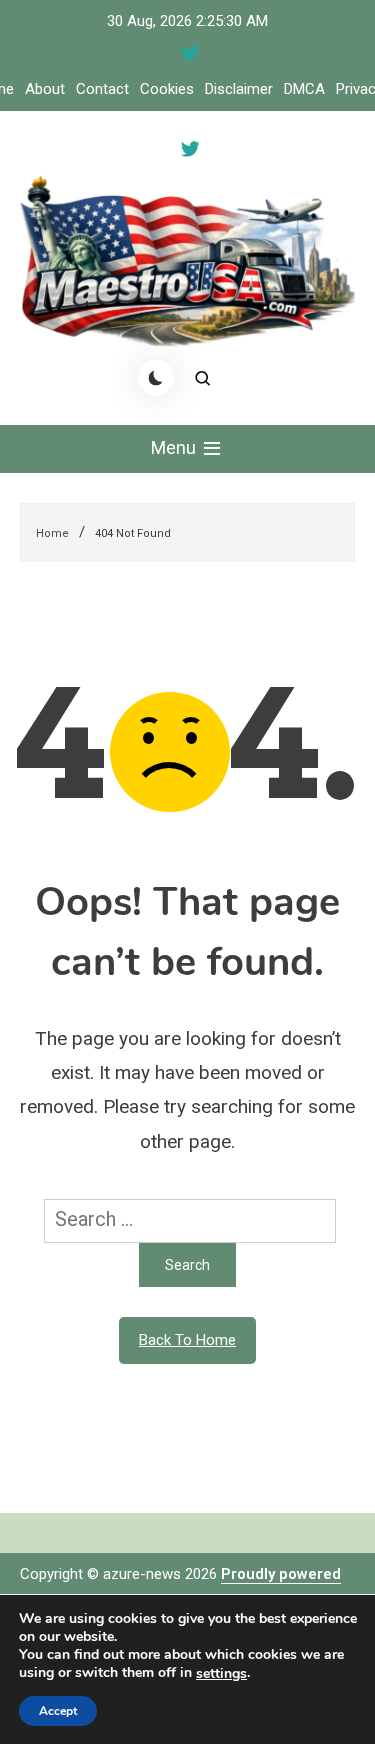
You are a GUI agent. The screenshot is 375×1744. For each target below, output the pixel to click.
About (45, 89)
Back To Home (187, 1340)
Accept (58, 1711)
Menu (175, 447)
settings (221, 1674)
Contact (102, 89)
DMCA (304, 89)
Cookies (167, 89)
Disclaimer (239, 89)
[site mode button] (156, 378)
